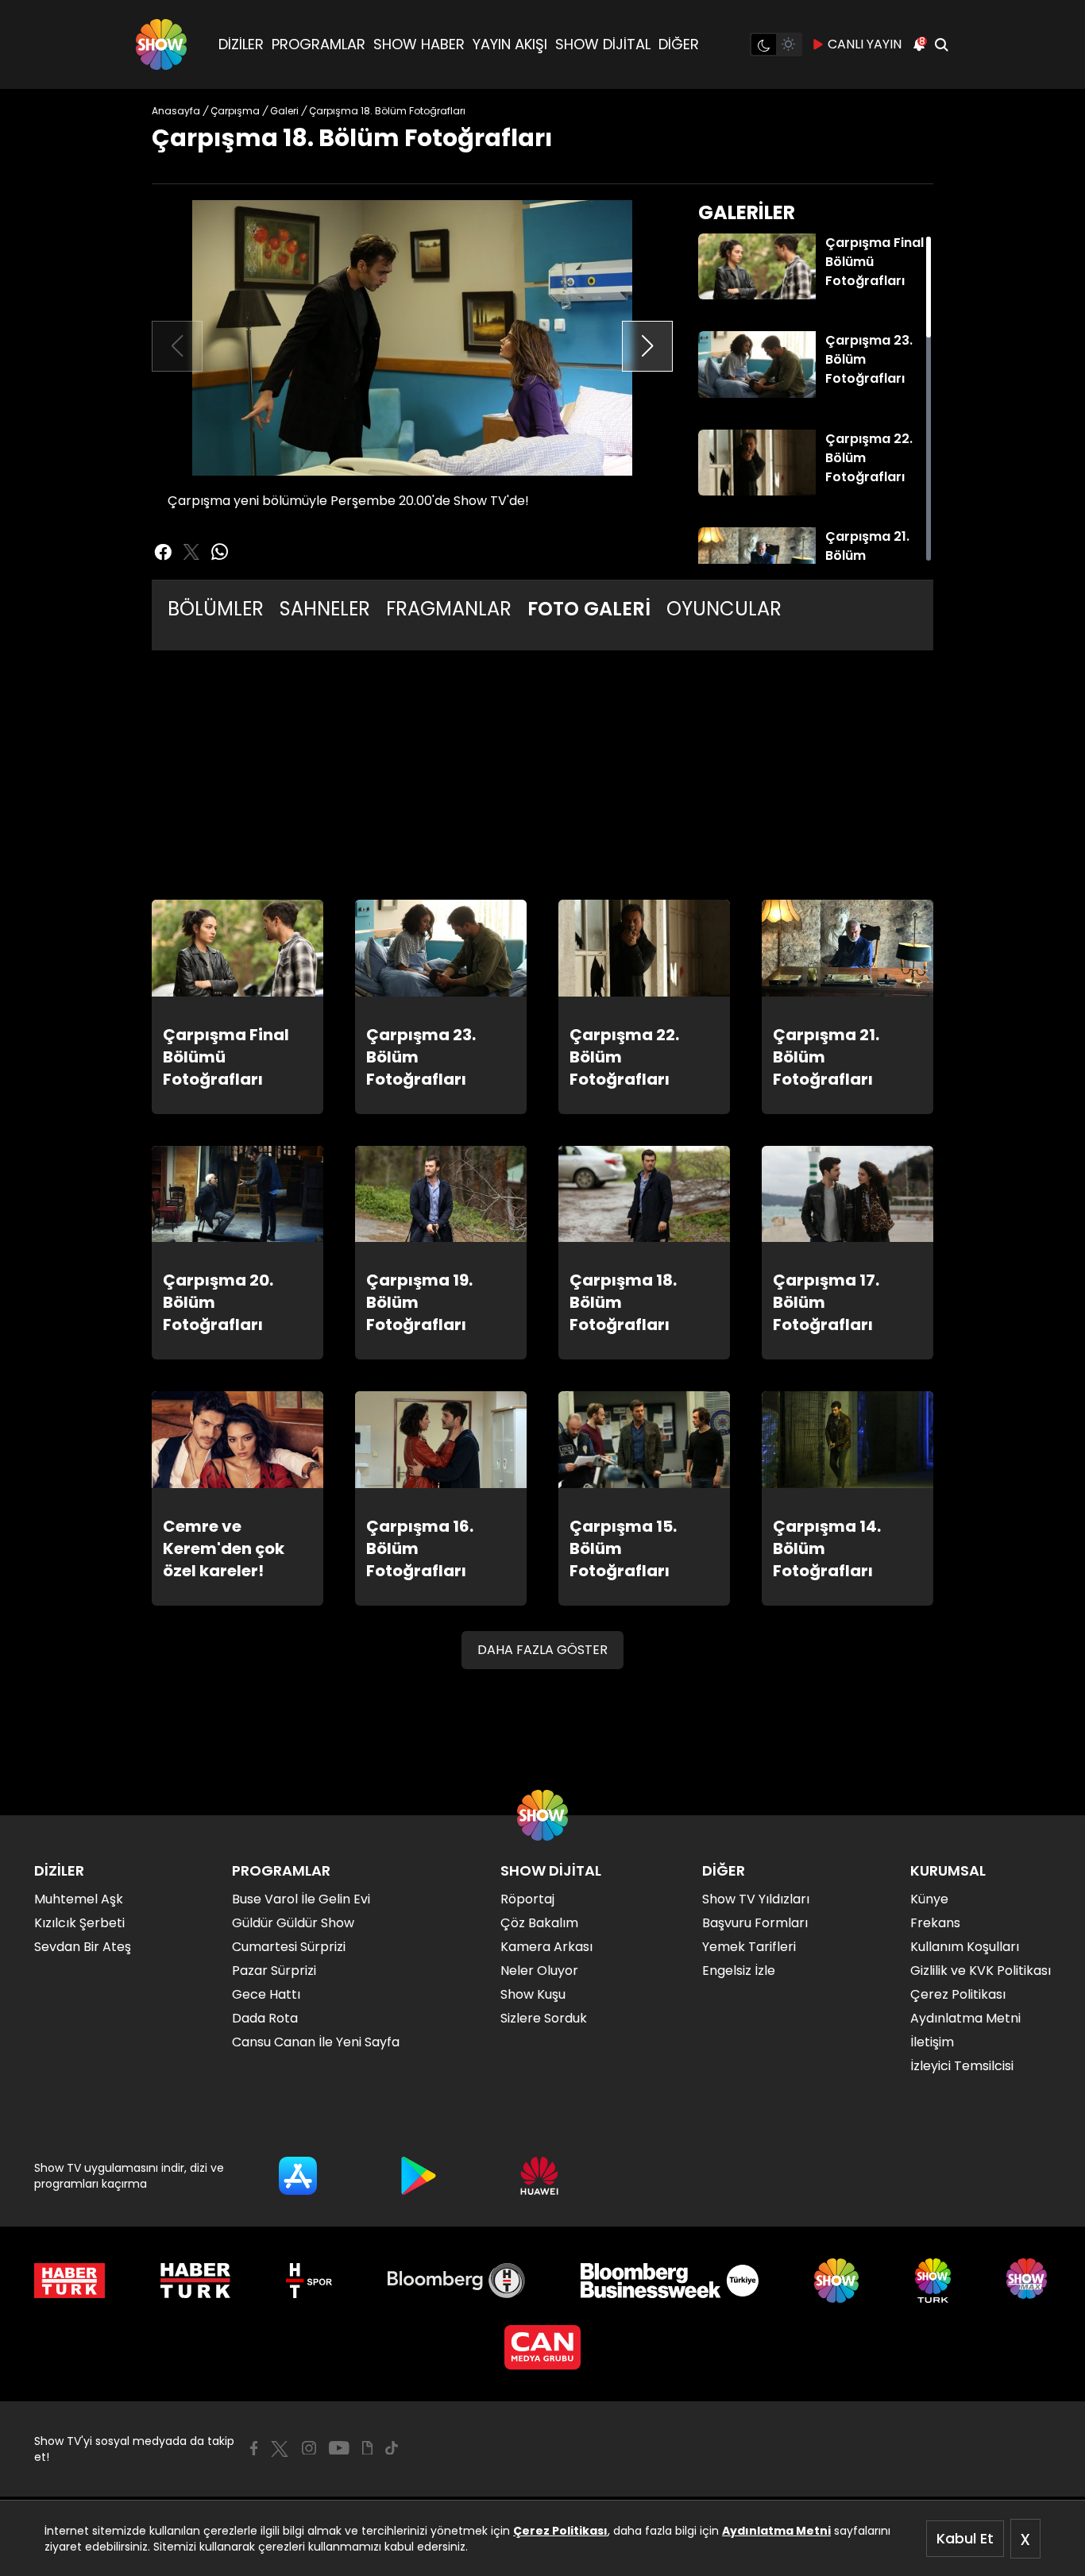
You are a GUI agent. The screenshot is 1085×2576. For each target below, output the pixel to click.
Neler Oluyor (539, 1971)
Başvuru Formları (755, 1923)
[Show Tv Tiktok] (392, 2448)
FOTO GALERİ (589, 609)
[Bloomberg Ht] (456, 2281)
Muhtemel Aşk (79, 1899)
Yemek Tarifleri (749, 1947)
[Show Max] (1029, 2281)
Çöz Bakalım (539, 1923)
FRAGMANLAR (449, 609)
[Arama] (941, 44)
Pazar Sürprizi (274, 1971)
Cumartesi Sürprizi (289, 1947)
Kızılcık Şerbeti (79, 1923)
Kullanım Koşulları (965, 1947)
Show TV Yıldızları (756, 1899)
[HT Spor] (309, 2281)
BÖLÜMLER (216, 609)
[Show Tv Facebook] (254, 2448)
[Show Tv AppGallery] (539, 2176)
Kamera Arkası (546, 1947)
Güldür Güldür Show (293, 1923)
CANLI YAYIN (865, 44)
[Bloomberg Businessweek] (669, 2281)
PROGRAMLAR (319, 44)
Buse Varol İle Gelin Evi (301, 1899)
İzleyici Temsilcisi (962, 2066)
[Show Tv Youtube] (339, 2448)
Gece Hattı (266, 1994)
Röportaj (527, 1899)
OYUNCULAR (724, 609)
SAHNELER (325, 609)
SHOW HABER (419, 44)
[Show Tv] (161, 44)
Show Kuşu (533, 1994)
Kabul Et (965, 2538)
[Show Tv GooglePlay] (419, 2176)
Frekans (935, 1923)
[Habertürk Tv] (195, 2281)
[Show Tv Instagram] (309, 2448)
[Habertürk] (70, 2281)
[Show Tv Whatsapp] (220, 552)
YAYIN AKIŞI (510, 44)
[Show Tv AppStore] (298, 2176)
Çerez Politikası (560, 2531)
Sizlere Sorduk (544, 2018)
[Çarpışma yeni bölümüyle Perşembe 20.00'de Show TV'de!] (412, 338)
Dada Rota (265, 2018)
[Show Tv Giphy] (367, 2448)
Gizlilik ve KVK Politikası (981, 1971)
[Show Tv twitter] (191, 552)
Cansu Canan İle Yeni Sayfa (316, 2042)
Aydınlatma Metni (776, 2531)
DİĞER (679, 44)
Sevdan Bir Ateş (83, 1947)
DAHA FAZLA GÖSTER (542, 1650)
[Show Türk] (933, 2281)
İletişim (932, 2042)
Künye (929, 1899)
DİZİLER (241, 44)
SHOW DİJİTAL (603, 44)
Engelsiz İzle (739, 1971)
